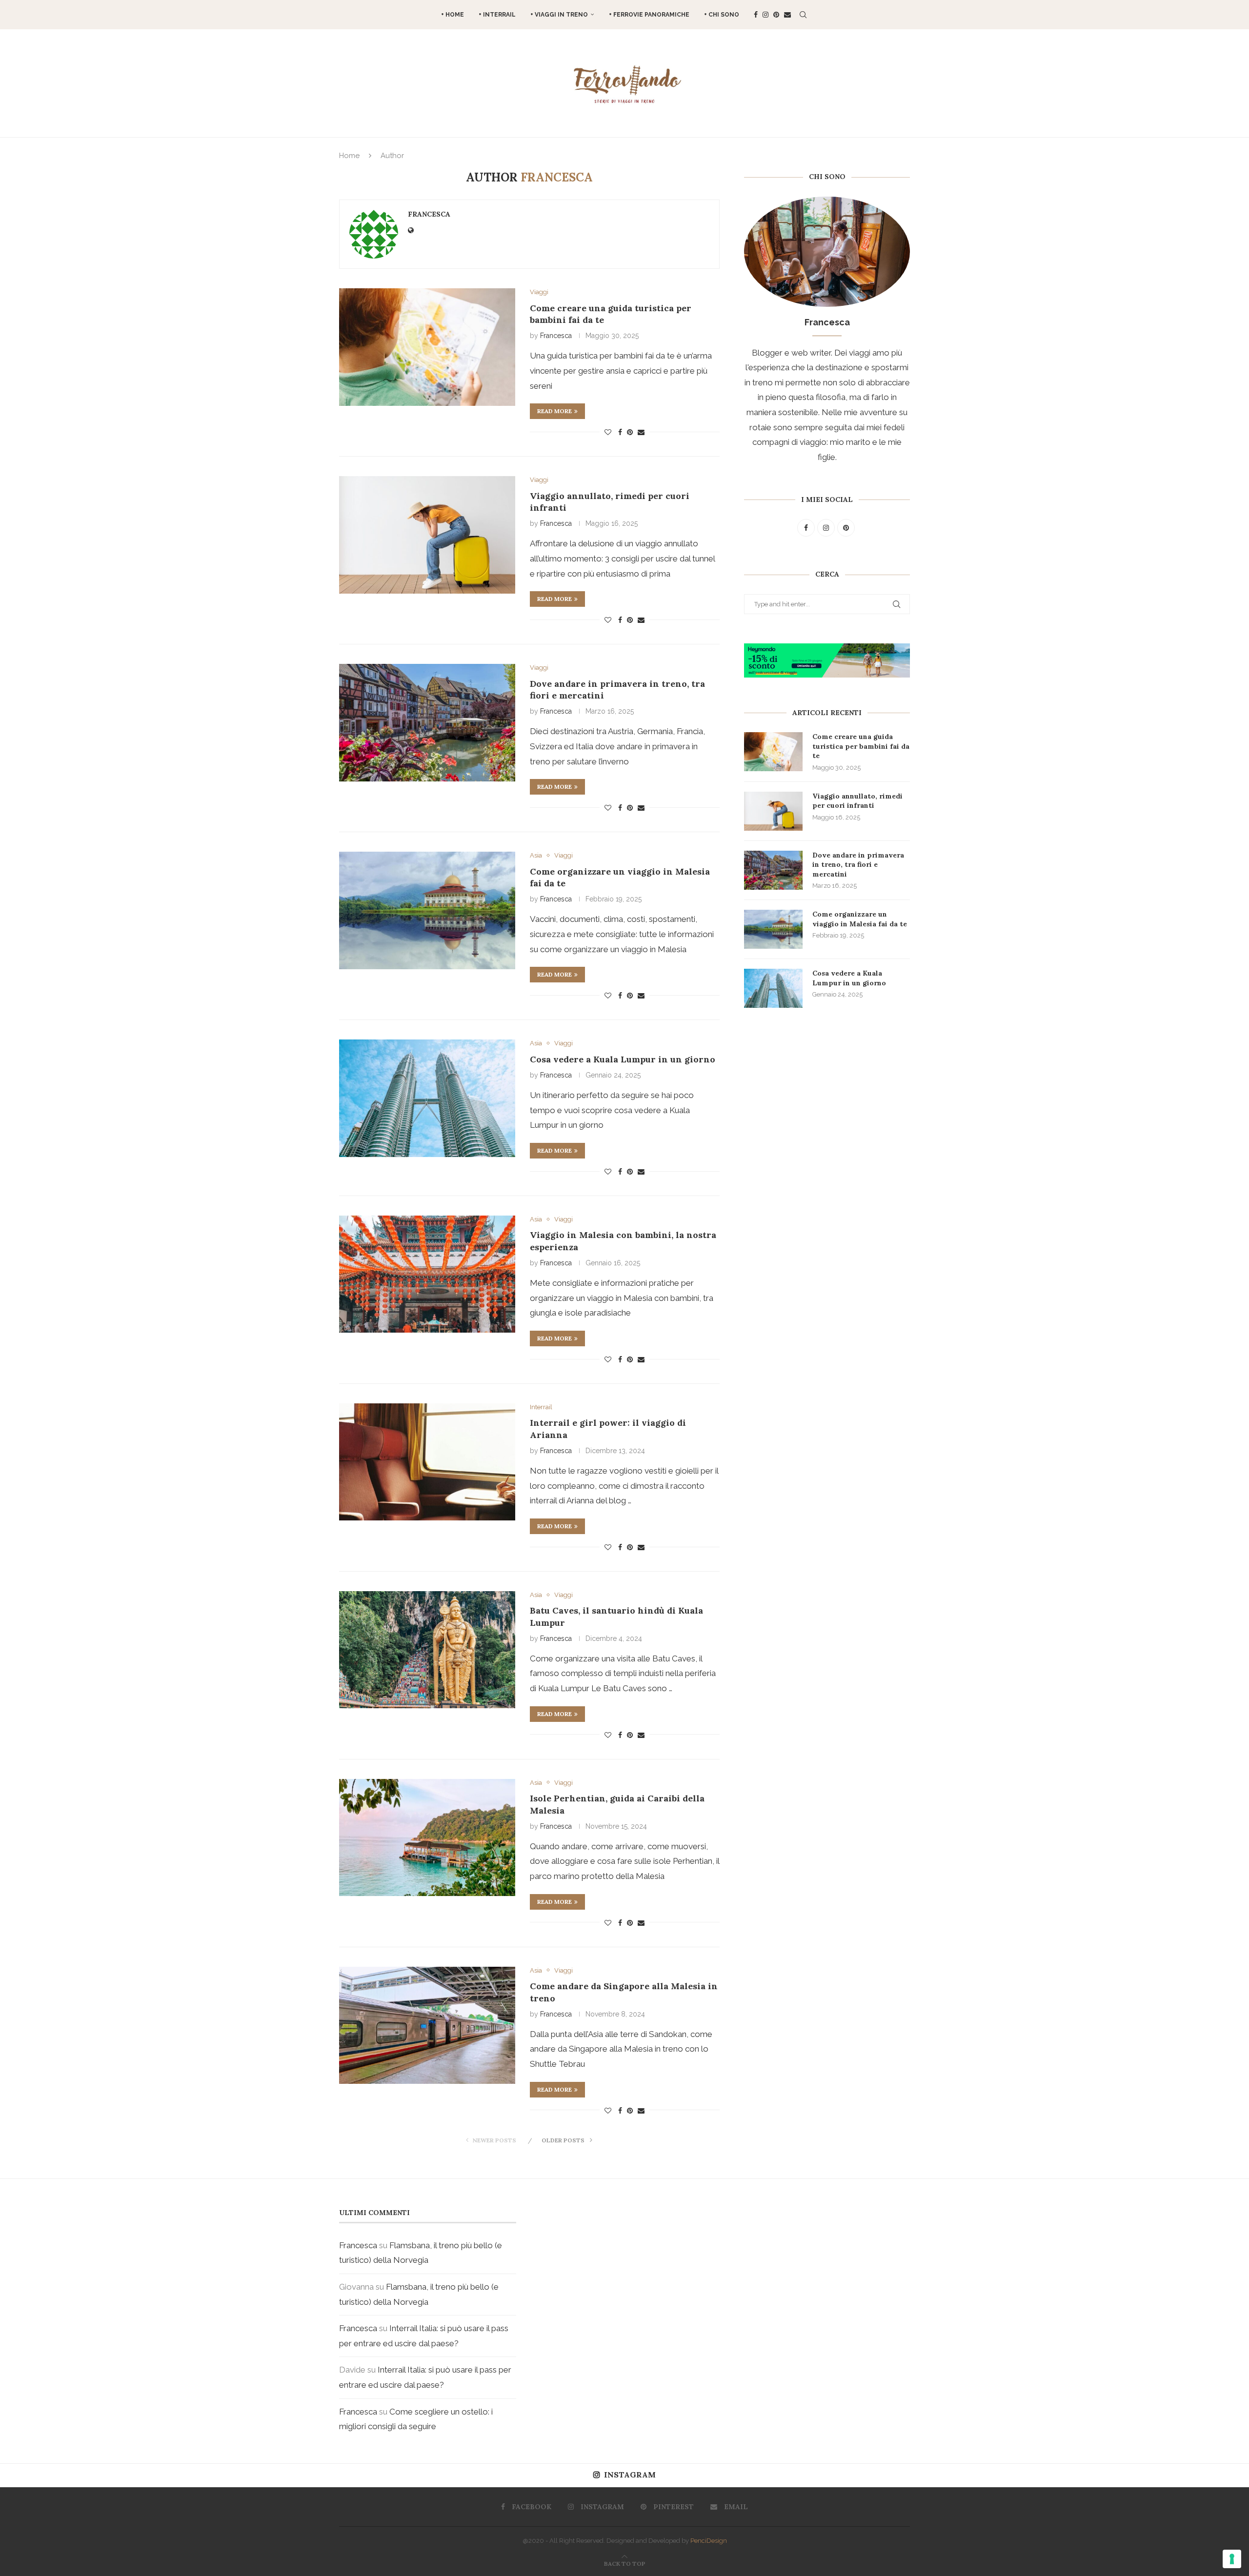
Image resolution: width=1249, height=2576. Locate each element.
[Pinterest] (776, 15)
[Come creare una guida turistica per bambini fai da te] (427, 347)
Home (349, 156)
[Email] (787, 15)
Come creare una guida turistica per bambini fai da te (861, 746)
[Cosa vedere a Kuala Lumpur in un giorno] (427, 1098)
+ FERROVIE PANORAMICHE (649, 15)
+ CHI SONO (722, 15)
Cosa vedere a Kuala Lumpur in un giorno (623, 1059)
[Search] (803, 15)
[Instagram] (766, 15)
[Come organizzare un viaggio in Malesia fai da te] (427, 910)
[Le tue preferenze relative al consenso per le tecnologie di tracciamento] (1232, 2559)
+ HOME (453, 15)
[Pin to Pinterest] (630, 432)
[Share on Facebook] (620, 432)
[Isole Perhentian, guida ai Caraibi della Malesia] (427, 1837)
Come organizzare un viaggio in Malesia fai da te (860, 919)
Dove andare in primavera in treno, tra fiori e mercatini (858, 865)
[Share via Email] (641, 432)
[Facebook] (756, 15)
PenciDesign (709, 2541)
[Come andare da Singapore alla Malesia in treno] (427, 2025)
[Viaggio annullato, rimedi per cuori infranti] (427, 535)
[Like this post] (608, 432)
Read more (554, 411)
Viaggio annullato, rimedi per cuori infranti (857, 801)
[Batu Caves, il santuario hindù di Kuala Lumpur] (427, 1650)
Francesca (429, 214)
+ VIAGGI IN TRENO (559, 15)
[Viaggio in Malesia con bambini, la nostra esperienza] (427, 1274)
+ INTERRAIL (497, 15)
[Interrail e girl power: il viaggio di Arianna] (427, 1462)
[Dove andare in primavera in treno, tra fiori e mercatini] (427, 722)
